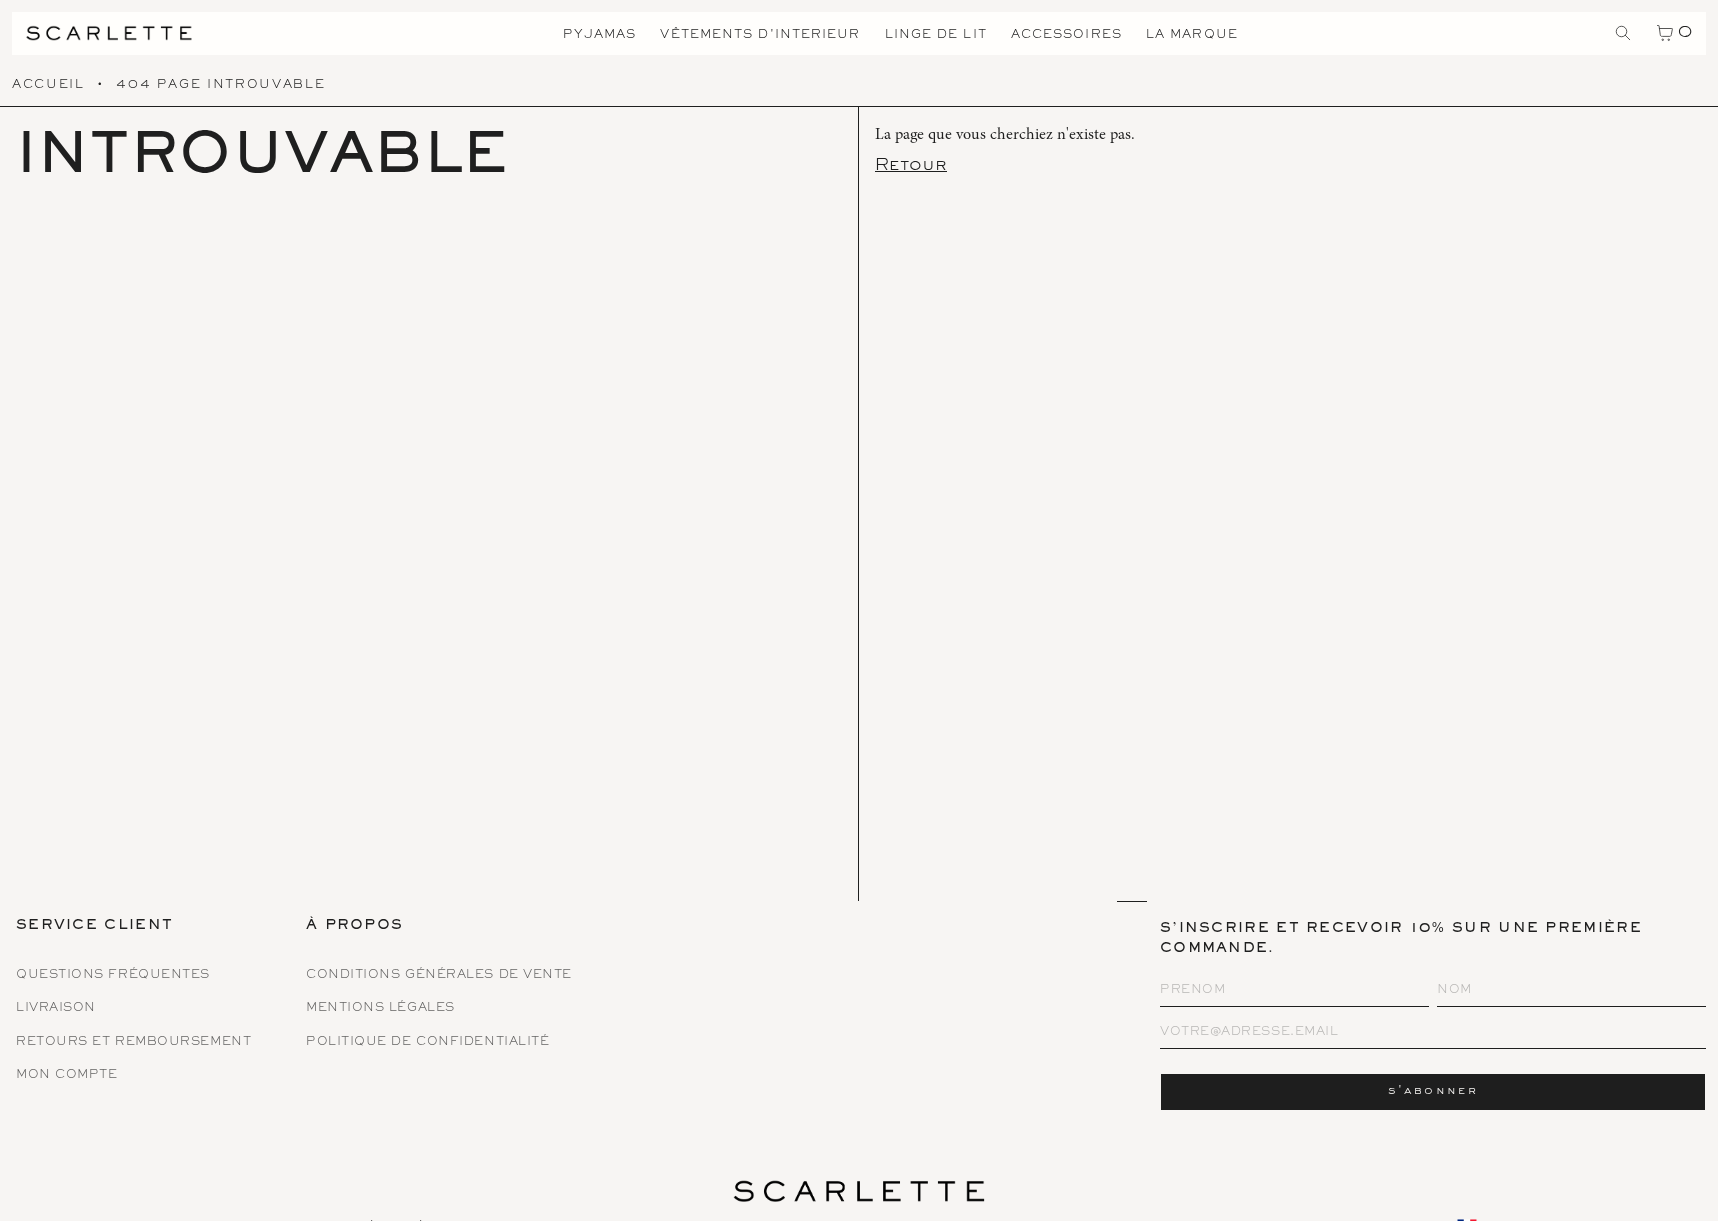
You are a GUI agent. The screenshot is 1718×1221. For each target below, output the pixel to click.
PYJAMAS (600, 35)
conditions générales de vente (439, 975)
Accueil (48, 85)
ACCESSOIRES (1066, 35)
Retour (911, 166)
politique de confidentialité (427, 1042)
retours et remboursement (133, 1042)
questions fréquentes (113, 975)
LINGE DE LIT (936, 35)
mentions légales (380, 1008)
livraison (56, 1008)
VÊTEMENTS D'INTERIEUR (760, 35)
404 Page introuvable (220, 85)
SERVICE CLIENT (94, 927)
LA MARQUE (1192, 35)
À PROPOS (354, 927)
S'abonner (1433, 1091)
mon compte (67, 1075)
